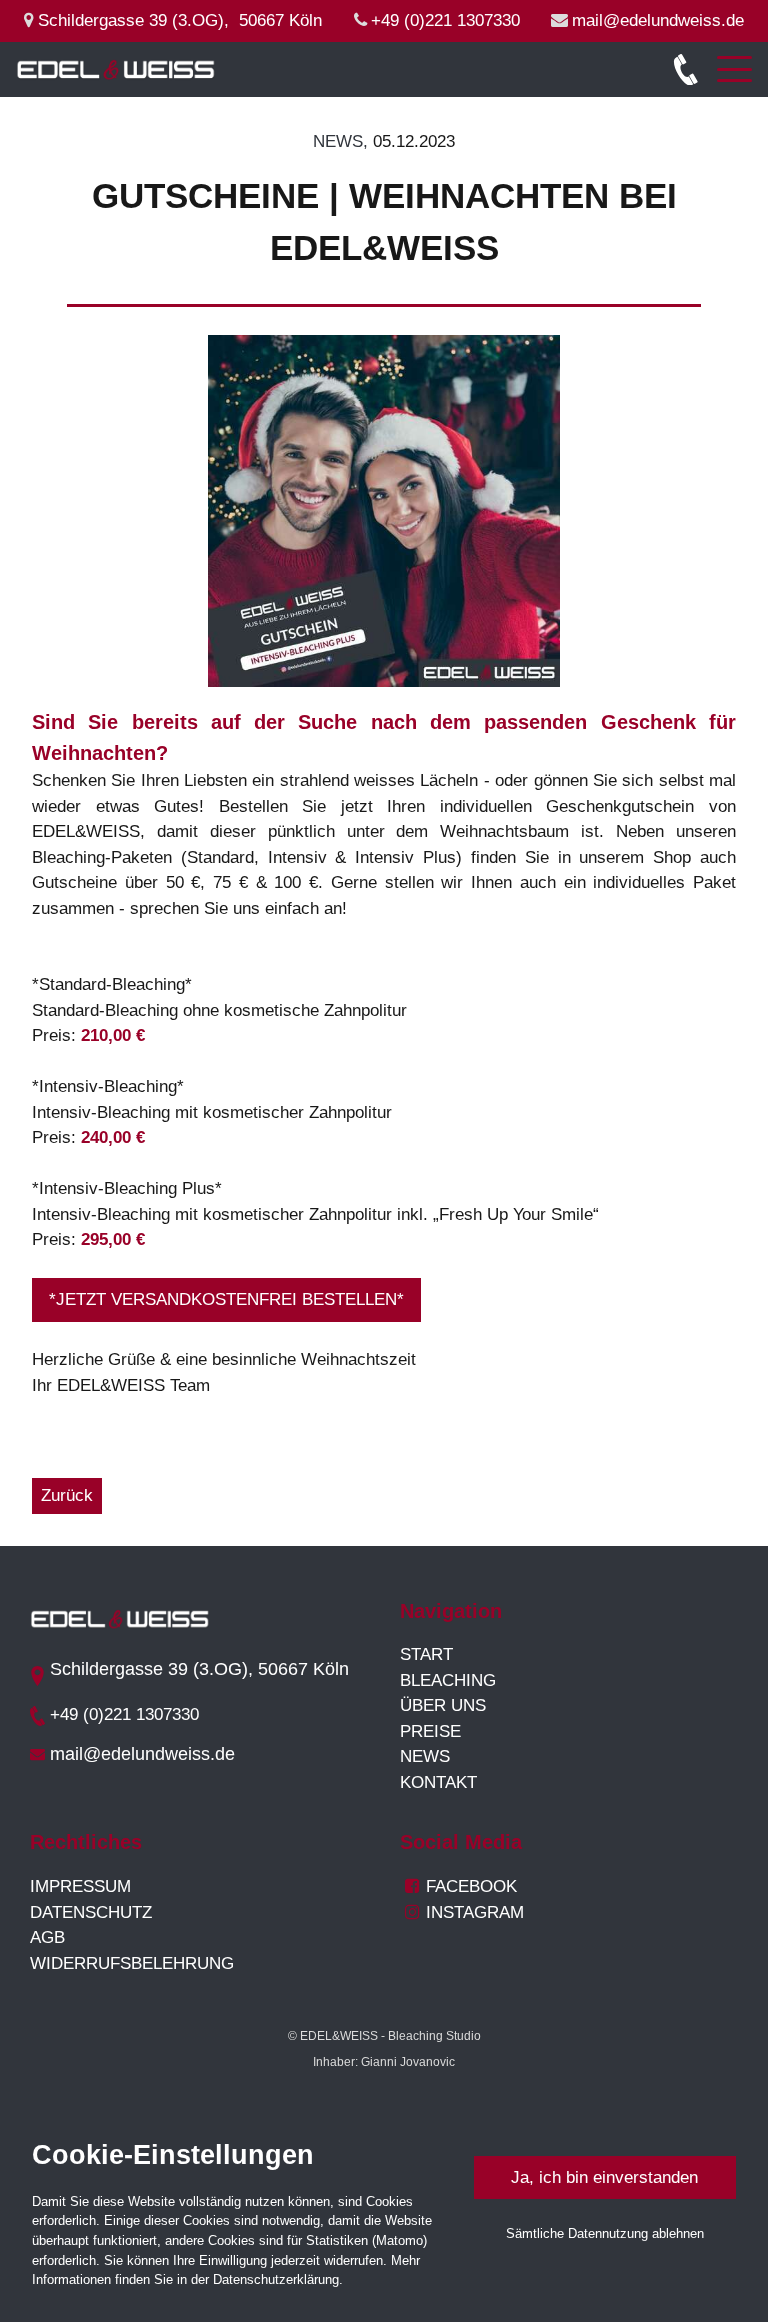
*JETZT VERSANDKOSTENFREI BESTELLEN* (226, 1299)
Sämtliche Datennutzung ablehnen (605, 2233)
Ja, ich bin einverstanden (604, 2177)
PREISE (430, 1731)
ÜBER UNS (443, 1705)
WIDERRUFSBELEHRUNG (132, 1963)
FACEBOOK (471, 1886)
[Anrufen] (694, 70)
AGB (47, 1937)
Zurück (67, 1495)
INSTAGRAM (464, 1912)
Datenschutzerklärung (276, 2279)
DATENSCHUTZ (91, 1912)
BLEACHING (448, 1680)
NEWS (425, 1756)
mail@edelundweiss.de (658, 20)
